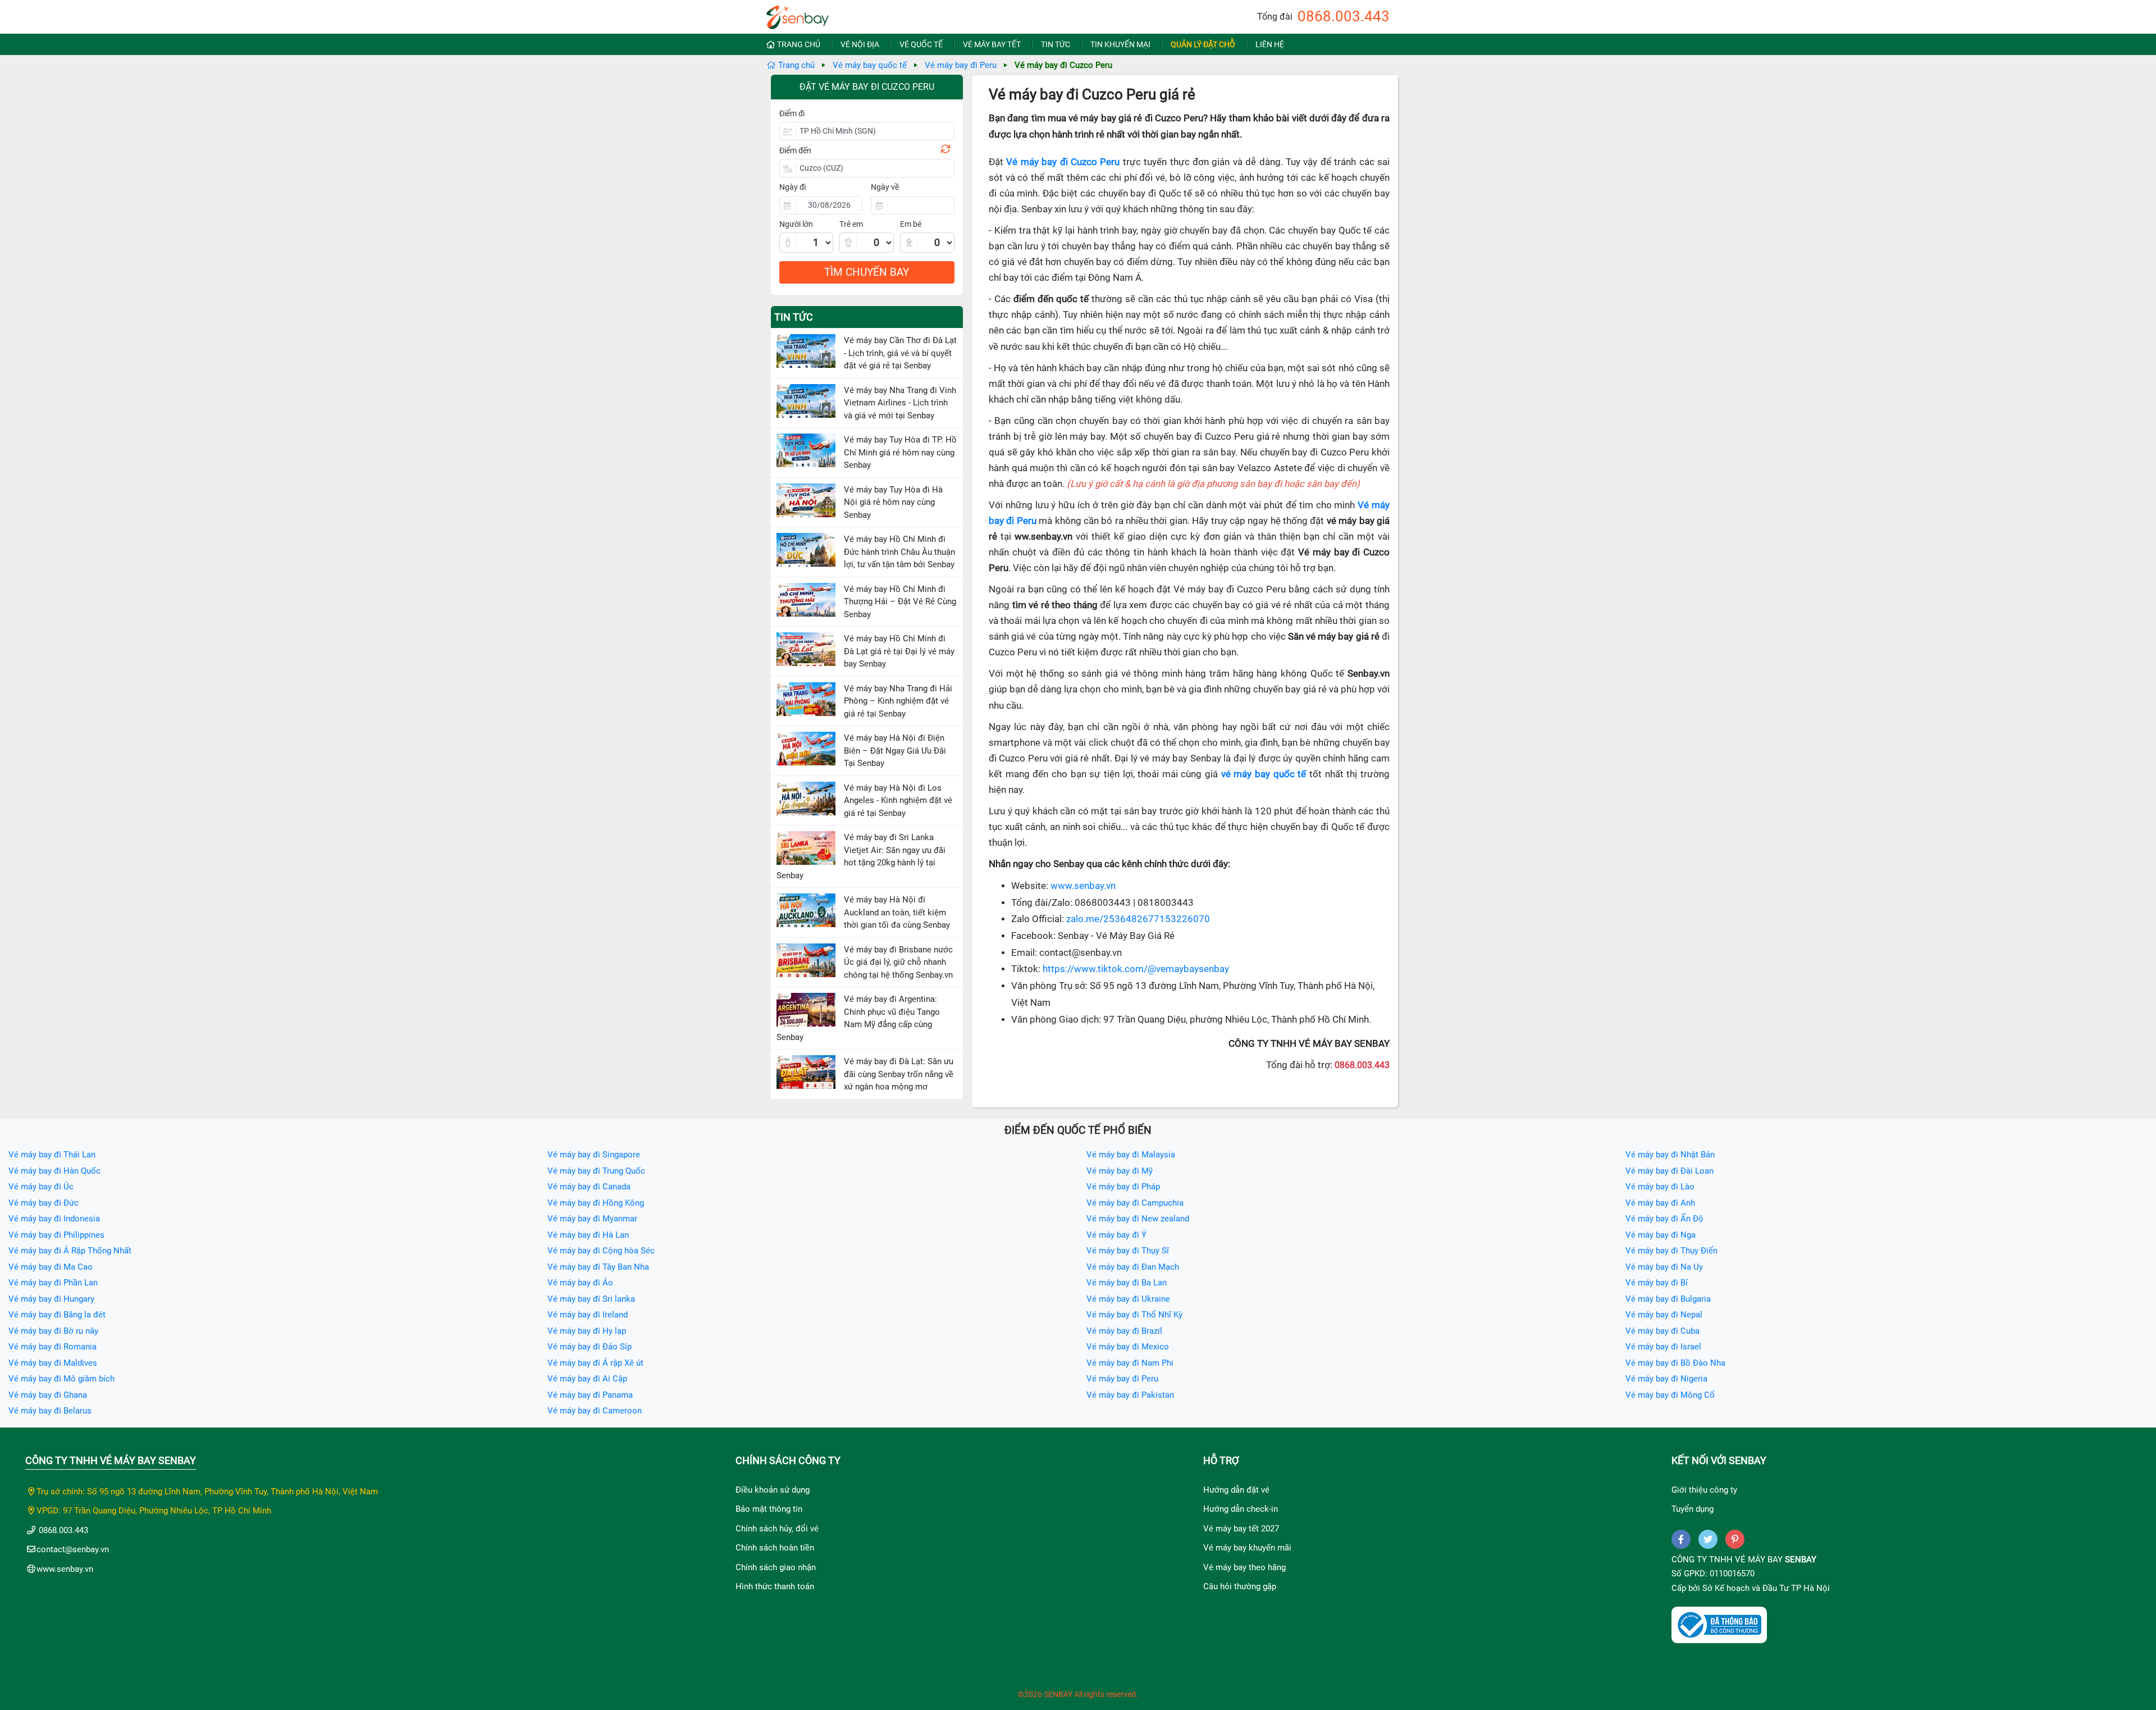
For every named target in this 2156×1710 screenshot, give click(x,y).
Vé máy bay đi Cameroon (595, 1411)
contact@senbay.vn (73, 1549)
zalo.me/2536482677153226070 (1138, 919)
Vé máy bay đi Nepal (1664, 1315)
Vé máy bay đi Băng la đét (57, 1315)
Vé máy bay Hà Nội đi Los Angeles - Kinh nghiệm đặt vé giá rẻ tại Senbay (898, 801)
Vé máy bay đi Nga (1661, 1235)
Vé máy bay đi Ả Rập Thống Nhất (70, 1251)
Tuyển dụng (1693, 1509)
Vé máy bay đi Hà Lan (588, 1235)
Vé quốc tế (921, 44)
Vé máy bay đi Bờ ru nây (53, 1331)
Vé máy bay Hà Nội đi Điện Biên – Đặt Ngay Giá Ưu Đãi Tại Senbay (895, 751)
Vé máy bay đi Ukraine (1128, 1299)
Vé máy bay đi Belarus (50, 1411)
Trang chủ (799, 44)
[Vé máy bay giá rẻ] (798, 14)
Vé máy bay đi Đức (44, 1203)
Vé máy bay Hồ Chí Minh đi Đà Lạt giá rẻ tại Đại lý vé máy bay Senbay (899, 651)
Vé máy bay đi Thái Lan (52, 1155)
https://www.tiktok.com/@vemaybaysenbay (1136, 969)
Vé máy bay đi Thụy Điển (1671, 1251)
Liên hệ (1270, 44)
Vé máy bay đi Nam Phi (1130, 1363)
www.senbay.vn (1083, 886)
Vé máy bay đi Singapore (594, 1155)
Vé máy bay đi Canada (589, 1187)
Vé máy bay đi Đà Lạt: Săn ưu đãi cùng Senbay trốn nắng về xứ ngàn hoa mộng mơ (899, 1074)
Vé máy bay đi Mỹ (1120, 1171)
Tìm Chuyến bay (867, 272)
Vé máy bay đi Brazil (1124, 1331)
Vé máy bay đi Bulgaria (1668, 1299)
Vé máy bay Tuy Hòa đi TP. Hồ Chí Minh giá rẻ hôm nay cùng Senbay (900, 452)
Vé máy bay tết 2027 (1241, 1529)
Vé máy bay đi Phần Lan (53, 1283)
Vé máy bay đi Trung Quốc (596, 1171)
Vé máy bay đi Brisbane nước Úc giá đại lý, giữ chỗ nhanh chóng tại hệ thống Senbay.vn (898, 962)
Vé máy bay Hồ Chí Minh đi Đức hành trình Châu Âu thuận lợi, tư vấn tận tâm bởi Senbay (899, 552)
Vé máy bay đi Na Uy (1664, 1267)
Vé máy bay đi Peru (961, 65)
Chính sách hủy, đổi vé (777, 1529)
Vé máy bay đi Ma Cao (51, 1267)
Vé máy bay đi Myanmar (592, 1219)
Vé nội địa (860, 44)
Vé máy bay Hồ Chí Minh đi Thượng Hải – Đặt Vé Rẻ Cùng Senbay (900, 602)
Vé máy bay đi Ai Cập (587, 1379)
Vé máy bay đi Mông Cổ (1670, 1395)
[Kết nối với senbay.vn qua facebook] (1681, 1539)
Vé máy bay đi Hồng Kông (596, 1203)
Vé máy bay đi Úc (41, 1187)
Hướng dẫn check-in (1241, 1509)
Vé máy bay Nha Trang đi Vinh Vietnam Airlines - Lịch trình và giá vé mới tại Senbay (900, 403)
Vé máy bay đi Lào (1660, 1187)
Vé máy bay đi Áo (580, 1283)
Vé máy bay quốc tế (870, 65)
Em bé (911, 224)
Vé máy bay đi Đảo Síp (590, 1347)
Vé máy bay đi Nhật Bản (1670, 1155)
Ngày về (885, 187)
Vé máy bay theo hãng (1244, 1567)
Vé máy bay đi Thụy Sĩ (1128, 1251)
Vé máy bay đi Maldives (53, 1363)
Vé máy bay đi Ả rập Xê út (595, 1363)
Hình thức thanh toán (775, 1586)
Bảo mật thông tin (769, 1509)
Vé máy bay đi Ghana (48, 1395)
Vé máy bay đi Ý (1116, 1235)
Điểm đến (795, 151)
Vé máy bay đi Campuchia (1135, 1203)
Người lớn (796, 224)
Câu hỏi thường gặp (1240, 1586)
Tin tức (1056, 44)
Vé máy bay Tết (992, 44)
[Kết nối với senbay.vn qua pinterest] (1735, 1539)
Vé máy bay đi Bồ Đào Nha (1675, 1363)
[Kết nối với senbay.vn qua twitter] (1708, 1539)
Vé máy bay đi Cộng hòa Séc (601, 1251)
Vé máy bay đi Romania (52, 1347)
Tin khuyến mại (1120, 44)
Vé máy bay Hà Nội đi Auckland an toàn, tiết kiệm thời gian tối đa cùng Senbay (897, 912)
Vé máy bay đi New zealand (1138, 1219)
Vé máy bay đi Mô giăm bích (61, 1379)
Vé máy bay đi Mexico (1128, 1347)
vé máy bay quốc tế (1264, 774)
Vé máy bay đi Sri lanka (591, 1299)
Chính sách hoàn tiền (775, 1548)
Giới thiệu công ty (1704, 1490)
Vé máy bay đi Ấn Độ (1664, 1219)
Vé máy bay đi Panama (590, 1395)
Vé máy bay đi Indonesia (54, 1219)
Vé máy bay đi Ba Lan (1127, 1283)
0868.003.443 (1344, 16)
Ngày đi (792, 187)
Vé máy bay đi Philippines (56, 1235)
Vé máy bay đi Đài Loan (1669, 1171)
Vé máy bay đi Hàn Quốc (54, 1171)
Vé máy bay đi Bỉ (1657, 1283)
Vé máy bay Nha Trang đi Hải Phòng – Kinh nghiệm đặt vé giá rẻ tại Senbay (898, 701)
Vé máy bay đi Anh (1660, 1203)
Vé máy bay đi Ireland (588, 1315)
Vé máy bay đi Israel (1663, 1347)
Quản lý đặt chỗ (1203, 44)
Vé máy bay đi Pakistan (1130, 1395)
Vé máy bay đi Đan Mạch (1133, 1267)
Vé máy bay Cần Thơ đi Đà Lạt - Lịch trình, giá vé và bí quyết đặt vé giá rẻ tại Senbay (900, 353)
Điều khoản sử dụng (773, 1490)
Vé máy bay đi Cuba (1662, 1331)
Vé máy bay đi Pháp (1123, 1187)
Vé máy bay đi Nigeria (1666, 1379)
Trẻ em (851, 224)
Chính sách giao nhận (776, 1567)
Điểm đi (792, 113)
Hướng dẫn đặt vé (1236, 1490)
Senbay (1801, 1559)
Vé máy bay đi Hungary (51, 1299)
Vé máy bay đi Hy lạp (587, 1331)
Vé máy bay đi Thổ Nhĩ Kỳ (1134, 1315)
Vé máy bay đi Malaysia (1131, 1155)
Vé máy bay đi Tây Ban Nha (598, 1267)
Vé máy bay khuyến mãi (1247, 1548)
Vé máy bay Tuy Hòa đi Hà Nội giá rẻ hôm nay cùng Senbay (893, 502)
